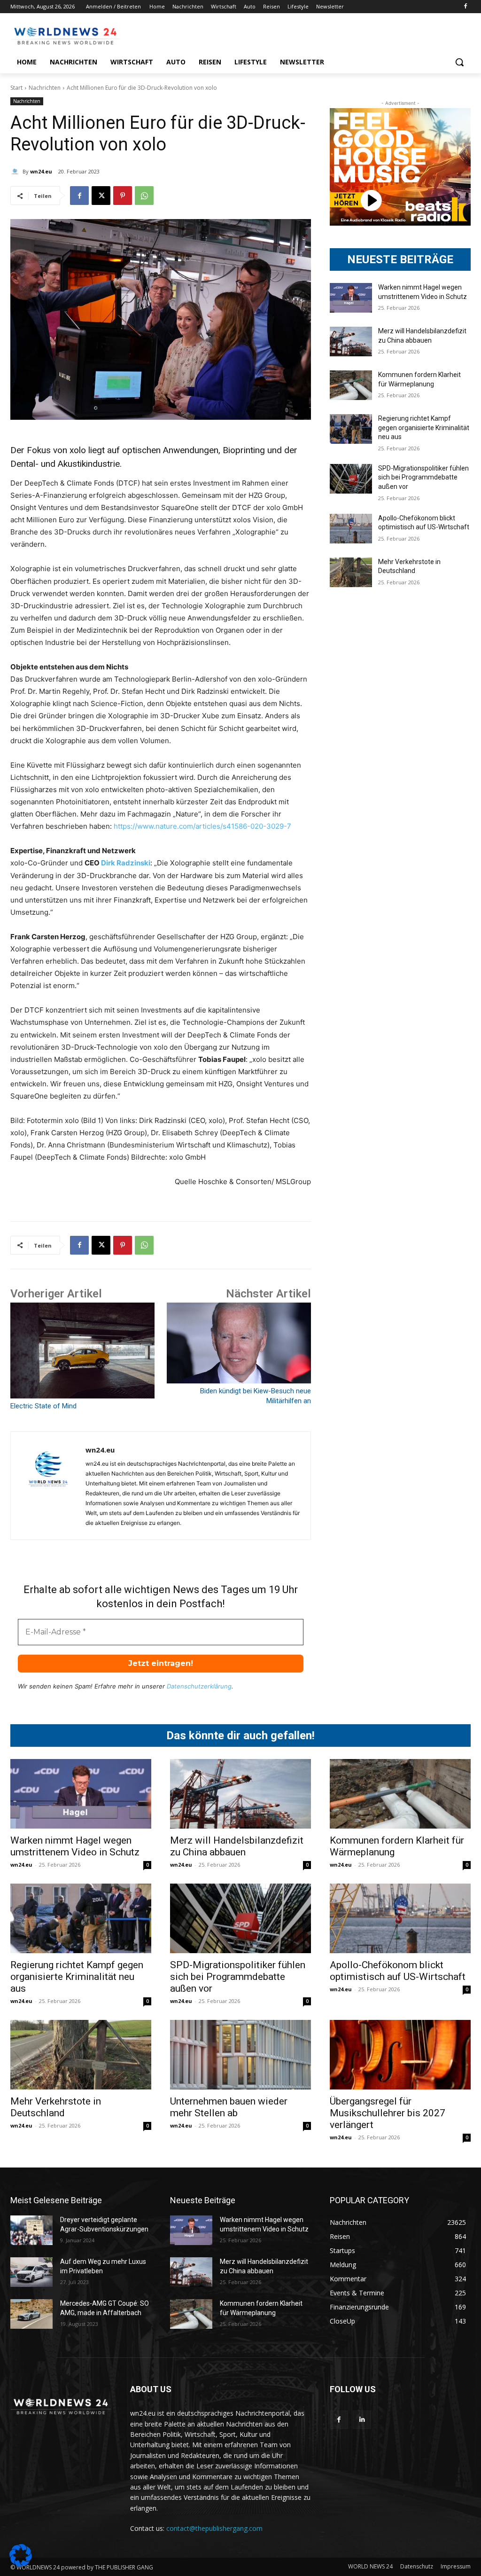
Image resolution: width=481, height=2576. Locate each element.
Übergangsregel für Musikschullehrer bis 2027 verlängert (388, 2113)
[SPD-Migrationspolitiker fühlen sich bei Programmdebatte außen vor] (351, 479)
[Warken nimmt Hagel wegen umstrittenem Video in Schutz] (351, 298)
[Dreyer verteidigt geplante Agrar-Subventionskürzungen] (31, 2230)
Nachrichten (45, 88)
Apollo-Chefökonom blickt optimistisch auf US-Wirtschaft (398, 1971)
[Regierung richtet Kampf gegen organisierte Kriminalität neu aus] (351, 429)
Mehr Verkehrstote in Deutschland (56, 2107)
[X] (101, 196)
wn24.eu (41, 171)
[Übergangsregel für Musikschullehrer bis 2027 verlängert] (400, 2055)
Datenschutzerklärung (199, 1686)
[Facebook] (465, 7)
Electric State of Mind (43, 1406)
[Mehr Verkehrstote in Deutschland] (351, 572)
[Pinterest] (123, 196)
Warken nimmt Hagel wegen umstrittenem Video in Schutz (75, 1846)
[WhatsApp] (144, 196)
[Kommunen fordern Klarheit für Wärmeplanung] (351, 385)
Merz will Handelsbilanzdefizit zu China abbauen (237, 1846)
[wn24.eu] (16, 172)
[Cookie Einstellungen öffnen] (21, 2564)
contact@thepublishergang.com (214, 2528)
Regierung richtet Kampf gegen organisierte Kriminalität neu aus (424, 428)
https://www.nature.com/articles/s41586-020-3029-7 (202, 826)
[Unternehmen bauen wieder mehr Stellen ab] (240, 2055)
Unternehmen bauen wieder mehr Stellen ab (229, 2107)
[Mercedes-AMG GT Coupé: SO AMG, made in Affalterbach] (31, 2314)
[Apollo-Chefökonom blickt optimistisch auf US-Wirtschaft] (351, 529)
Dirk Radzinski (126, 863)
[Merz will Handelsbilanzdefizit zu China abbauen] (351, 342)
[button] (459, 62)
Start (16, 88)
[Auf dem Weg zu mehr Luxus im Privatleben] (31, 2272)
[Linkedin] (362, 2420)
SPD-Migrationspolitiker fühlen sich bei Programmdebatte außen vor (423, 477)
